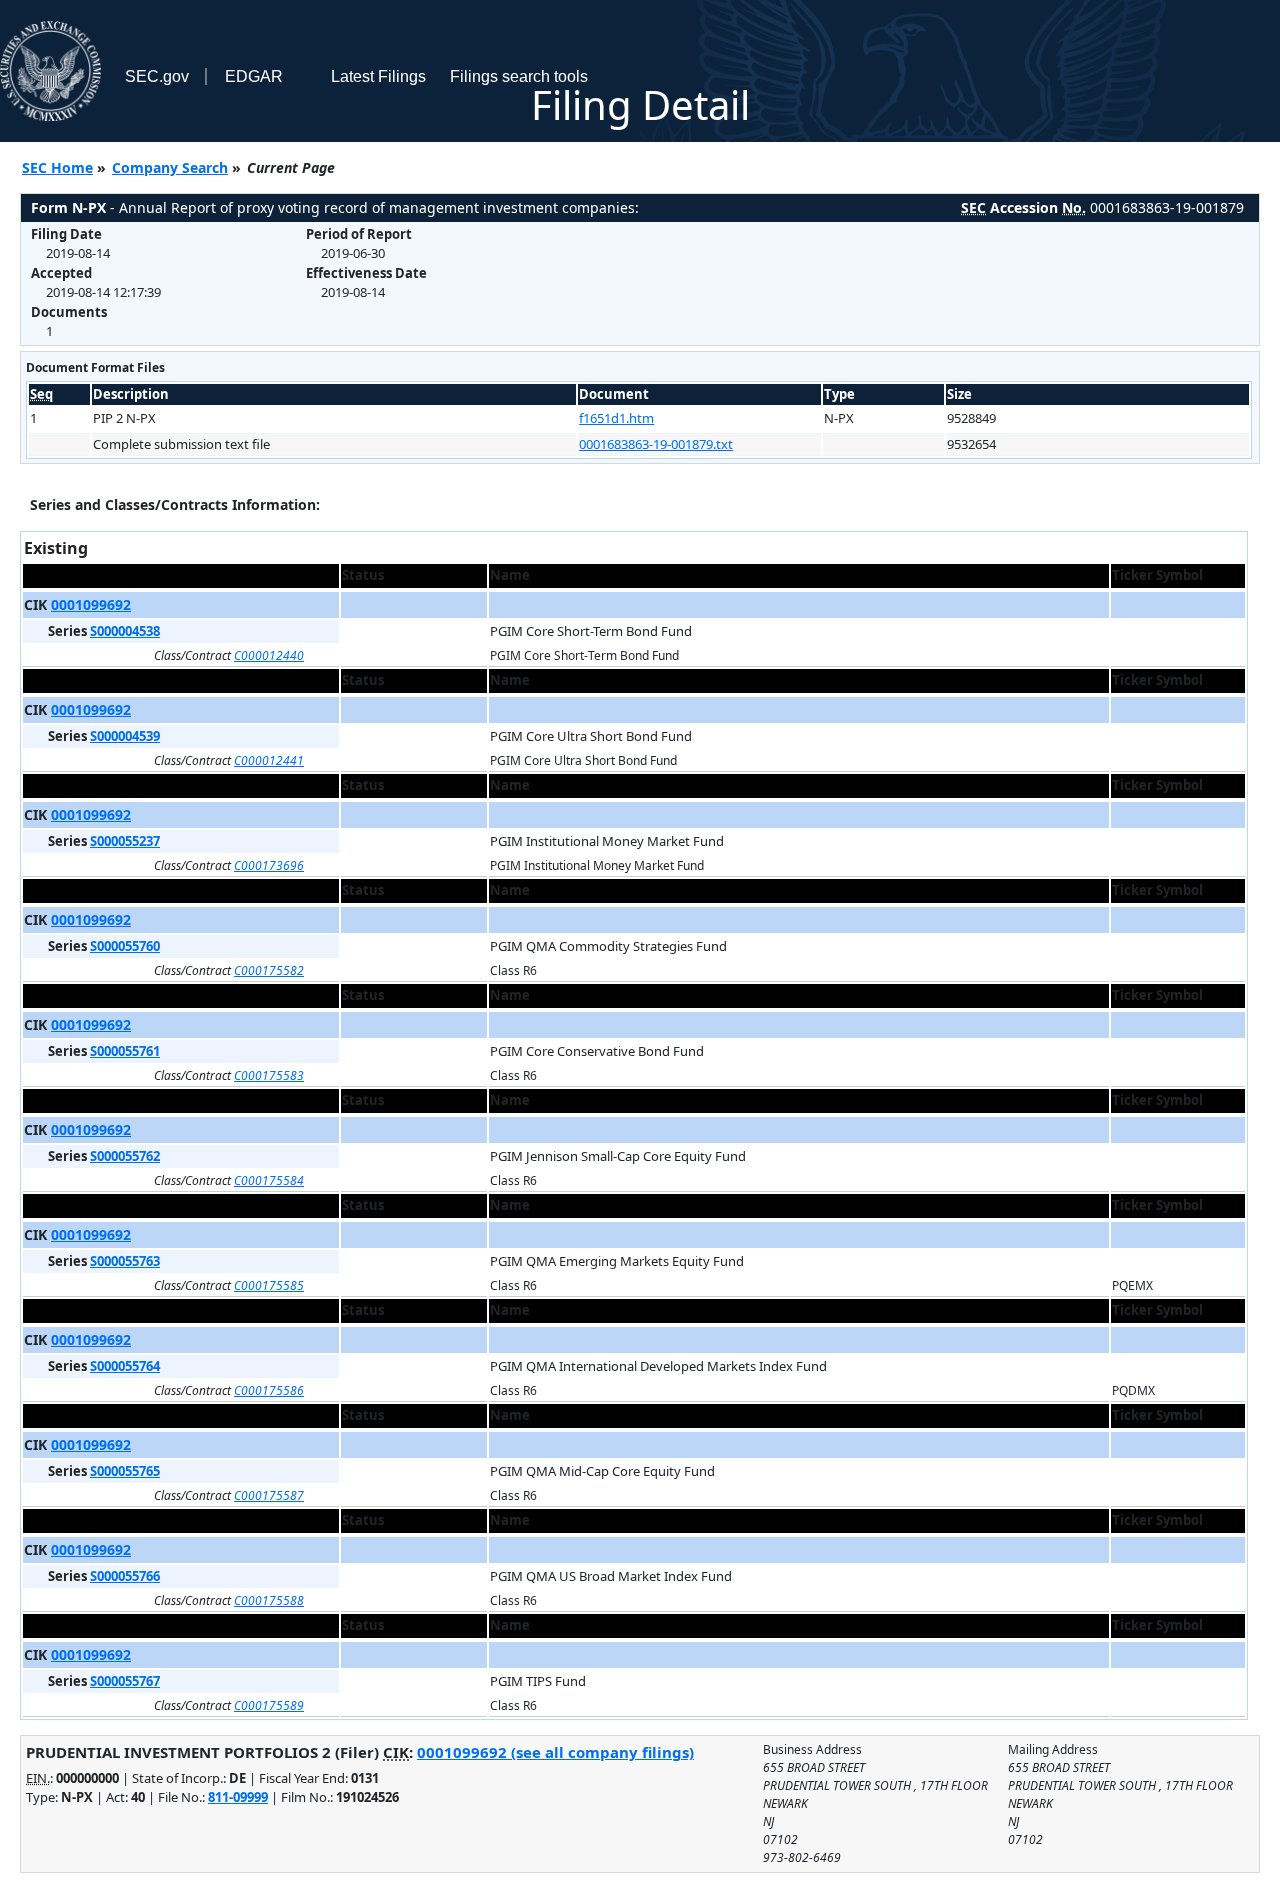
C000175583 (269, 1075)
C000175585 (269, 1285)
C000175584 (269, 1180)
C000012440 (269, 655)
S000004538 (125, 631)
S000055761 (125, 1051)
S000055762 (125, 1156)
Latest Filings (378, 76)
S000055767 (125, 1681)
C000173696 (269, 865)
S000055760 (125, 946)
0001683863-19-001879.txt (656, 444)
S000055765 (125, 1471)
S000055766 (125, 1576)
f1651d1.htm (616, 418)
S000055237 (125, 841)
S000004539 (125, 736)
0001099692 (91, 604)
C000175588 (269, 1600)
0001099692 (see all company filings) (555, 1752)
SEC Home (57, 167)
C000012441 (269, 760)
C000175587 (269, 1495)
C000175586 (269, 1390)
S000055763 (125, 1261)
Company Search (170, 167)
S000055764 (125, 1366)
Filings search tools (519, 76)
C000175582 (269, 970)
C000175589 (269, 1705)
